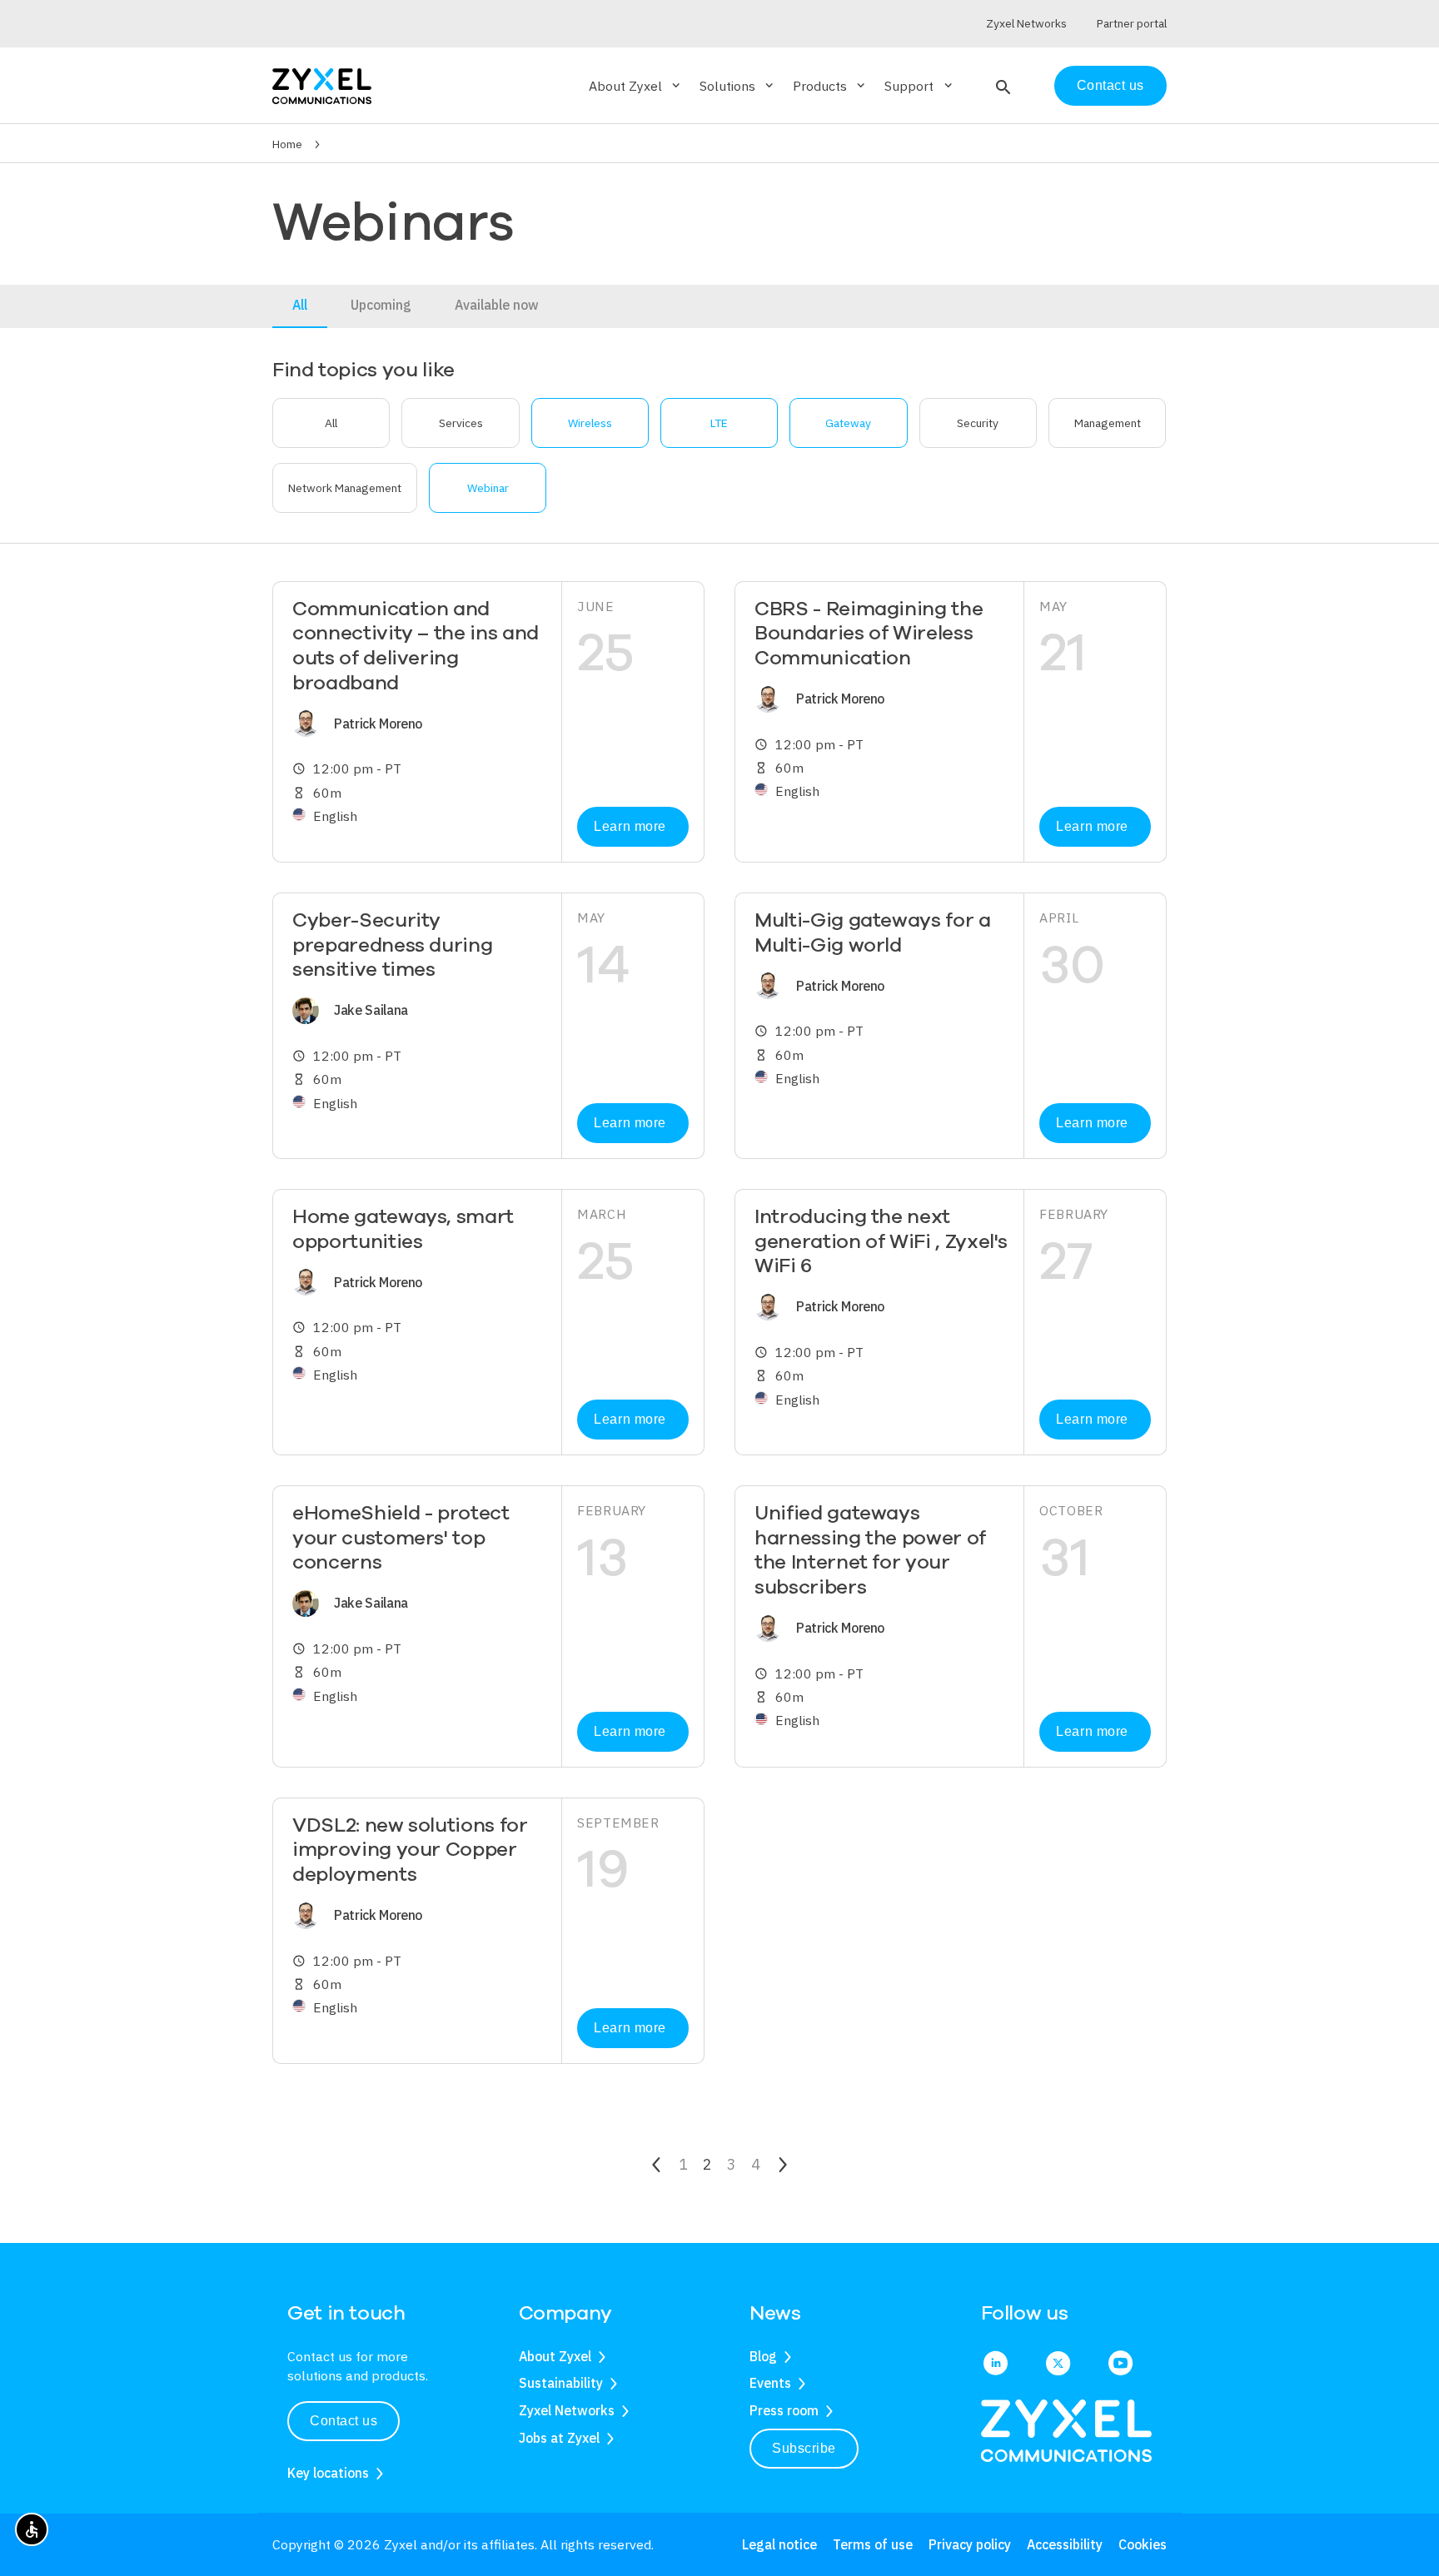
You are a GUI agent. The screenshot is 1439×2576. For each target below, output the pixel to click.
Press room (784, 2410)
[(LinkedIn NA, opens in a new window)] (996, 2365)
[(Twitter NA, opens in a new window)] (1058, 2365)
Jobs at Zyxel (559, 2438)
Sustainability (561, 2383)
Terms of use (873, 2544)
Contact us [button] (344, 2421)
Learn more (630, 826)
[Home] (322, 85)
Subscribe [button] (804, 2448)
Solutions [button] (738, 86)
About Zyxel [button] (636, 86)
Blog (763, 2356)
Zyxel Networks (567, 2410)
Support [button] (919, 86)
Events (770, 2383)
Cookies (1143, 2544)
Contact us (1110, 85)
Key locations (328, 2473)
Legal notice (779, 2544)
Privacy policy (970, 2544)
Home (287, 144)
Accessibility (1065, 2544)
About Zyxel (555, 2356)
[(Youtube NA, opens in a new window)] (1120, 2365)
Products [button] (830, 86)
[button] (1001, 86)
